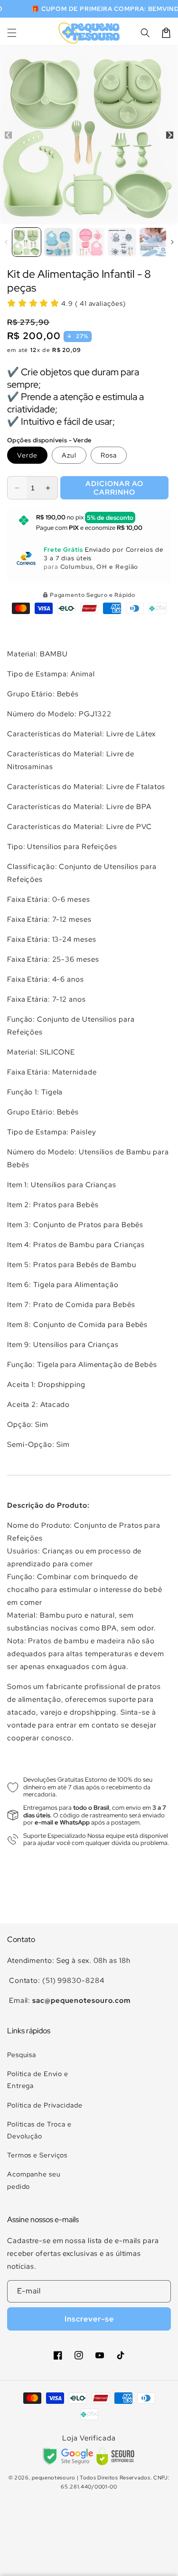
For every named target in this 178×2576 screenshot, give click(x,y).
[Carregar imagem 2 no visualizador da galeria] (58, 242)
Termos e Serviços (37, 2155)
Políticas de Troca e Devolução (39, 2130)
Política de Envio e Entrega (38, 2080)
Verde (27, 455)
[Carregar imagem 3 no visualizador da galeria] (90, 242)
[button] (12, 33)
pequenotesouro (54, 2478)
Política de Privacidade (45, 2105)
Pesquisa (22, 2055)
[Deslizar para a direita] (170, 135)
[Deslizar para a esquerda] (8, 135)
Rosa (109, 455)
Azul (69, 455)
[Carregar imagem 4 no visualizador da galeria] (122, 242)
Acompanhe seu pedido (34, 2180)
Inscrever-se (89, 2319)
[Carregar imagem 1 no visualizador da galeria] (27, 242)
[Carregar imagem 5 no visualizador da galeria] (154, 242)
